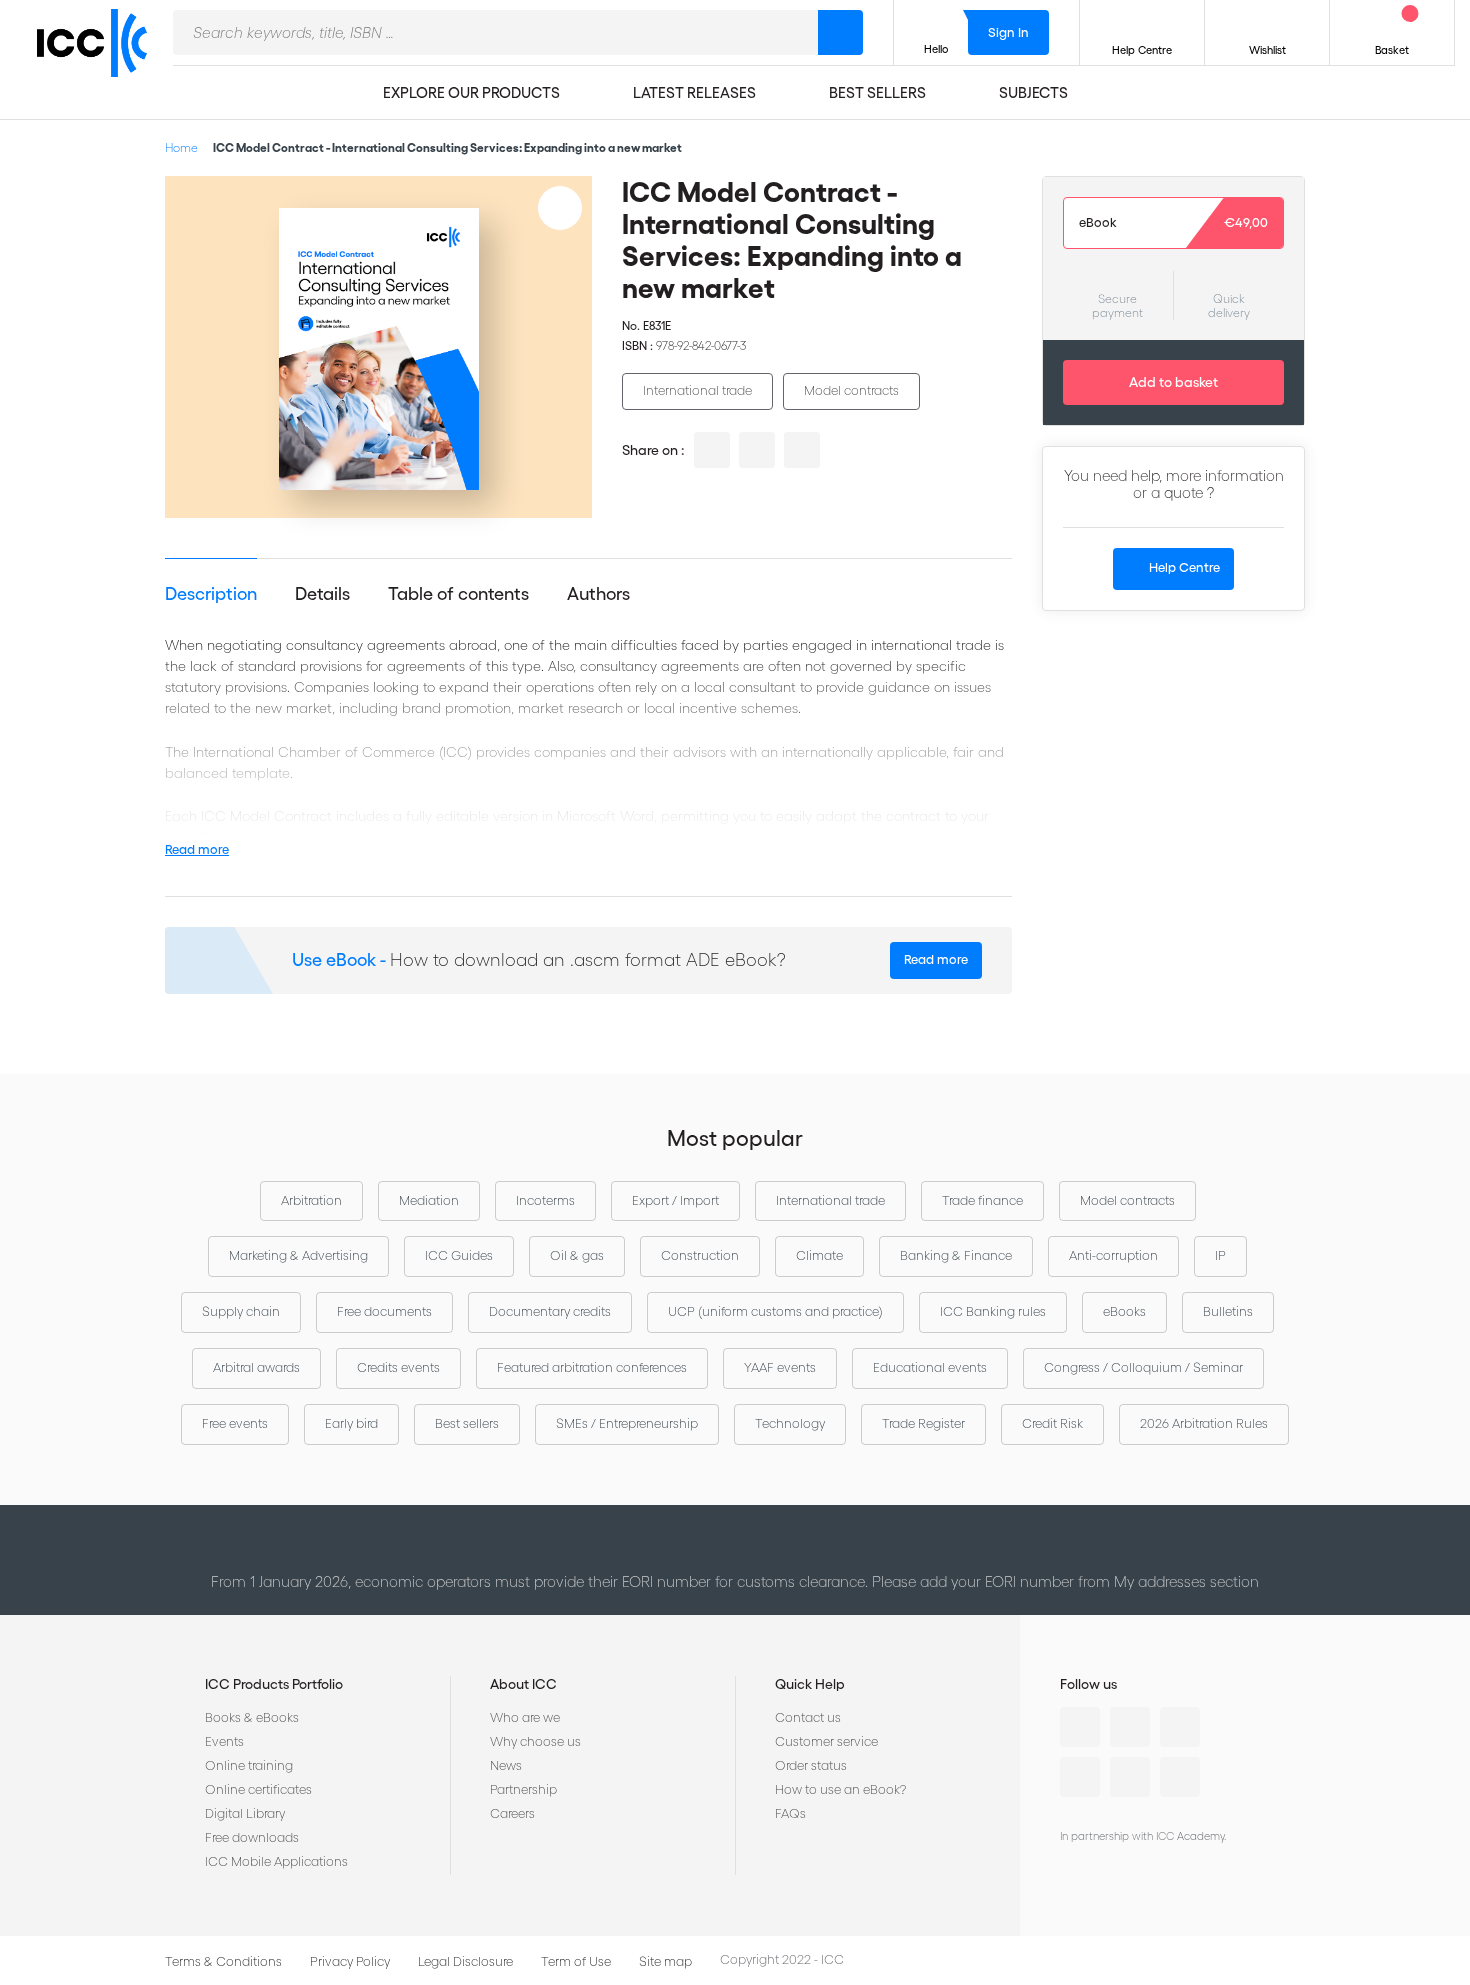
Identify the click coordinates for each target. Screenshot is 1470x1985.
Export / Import (675, 1200)
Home (181, 147)
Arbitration (311, 1200)
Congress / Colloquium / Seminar (1143, 1367)
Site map (665, 1961)
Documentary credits (550, 1311)
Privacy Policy (350, 1961)
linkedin (712, 450)
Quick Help (810, 1684)
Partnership (523, 1789)
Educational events (930, 1367)
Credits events (398, 1367)
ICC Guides (459, 1255)
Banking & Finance (956, 1255)
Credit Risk (1052, 1423)
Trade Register (923, 1423)
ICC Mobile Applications (276, 1861)
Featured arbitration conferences (592, 1367)
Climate (819, 1255)
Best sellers (467, 1423)
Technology (790, 1423)
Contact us (808, 1717)
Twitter (1130, 1727)
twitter (757, 450)
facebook (802, 450)
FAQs (790, 1813)
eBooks (1124, 1311)
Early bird (351, 1423)
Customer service (826, 1741)
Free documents (384, 1311)
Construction (700, 1255)
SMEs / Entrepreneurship (627, 1423)
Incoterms (545, 1200)
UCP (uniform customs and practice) (775, 1311)
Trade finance (982, 1200)
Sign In (1008, 32)
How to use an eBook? (840, 1789)
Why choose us (535, 1741)
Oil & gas (577, 1255)
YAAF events (780, 1367)
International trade (697, 390)
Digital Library (245, 1813)
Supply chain (241, 1311)
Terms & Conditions (223, 1961)
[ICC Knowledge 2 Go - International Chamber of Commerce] (100, 61)
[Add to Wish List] (560, 208)
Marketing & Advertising (298, 1255)
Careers (512, 1813)
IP (1220, 1255)
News (506, 1765)
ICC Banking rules (993, 1311)
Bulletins (1228, 1311)
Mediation (429, 1200)
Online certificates (258, 1789)
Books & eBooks (252, 1717)
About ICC (523, 1684)
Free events (235, 1423)
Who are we (525, 1717)
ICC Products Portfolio (274, 1684)
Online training (249, 1765)
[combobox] (495, 32)
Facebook (1180, 1727)
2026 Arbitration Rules (1204, 1423)
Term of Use (576, 1961)
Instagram (1080, 1777)
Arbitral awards (256, 1367)
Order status (811, 1765)
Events (224, 1741)
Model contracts (851, 390)
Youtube (1130, 1777)
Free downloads (252, 1837)
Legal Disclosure (465, 1961)
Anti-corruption (1113, 1255)
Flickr (1180, 1777)
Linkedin (1080, 1727)
